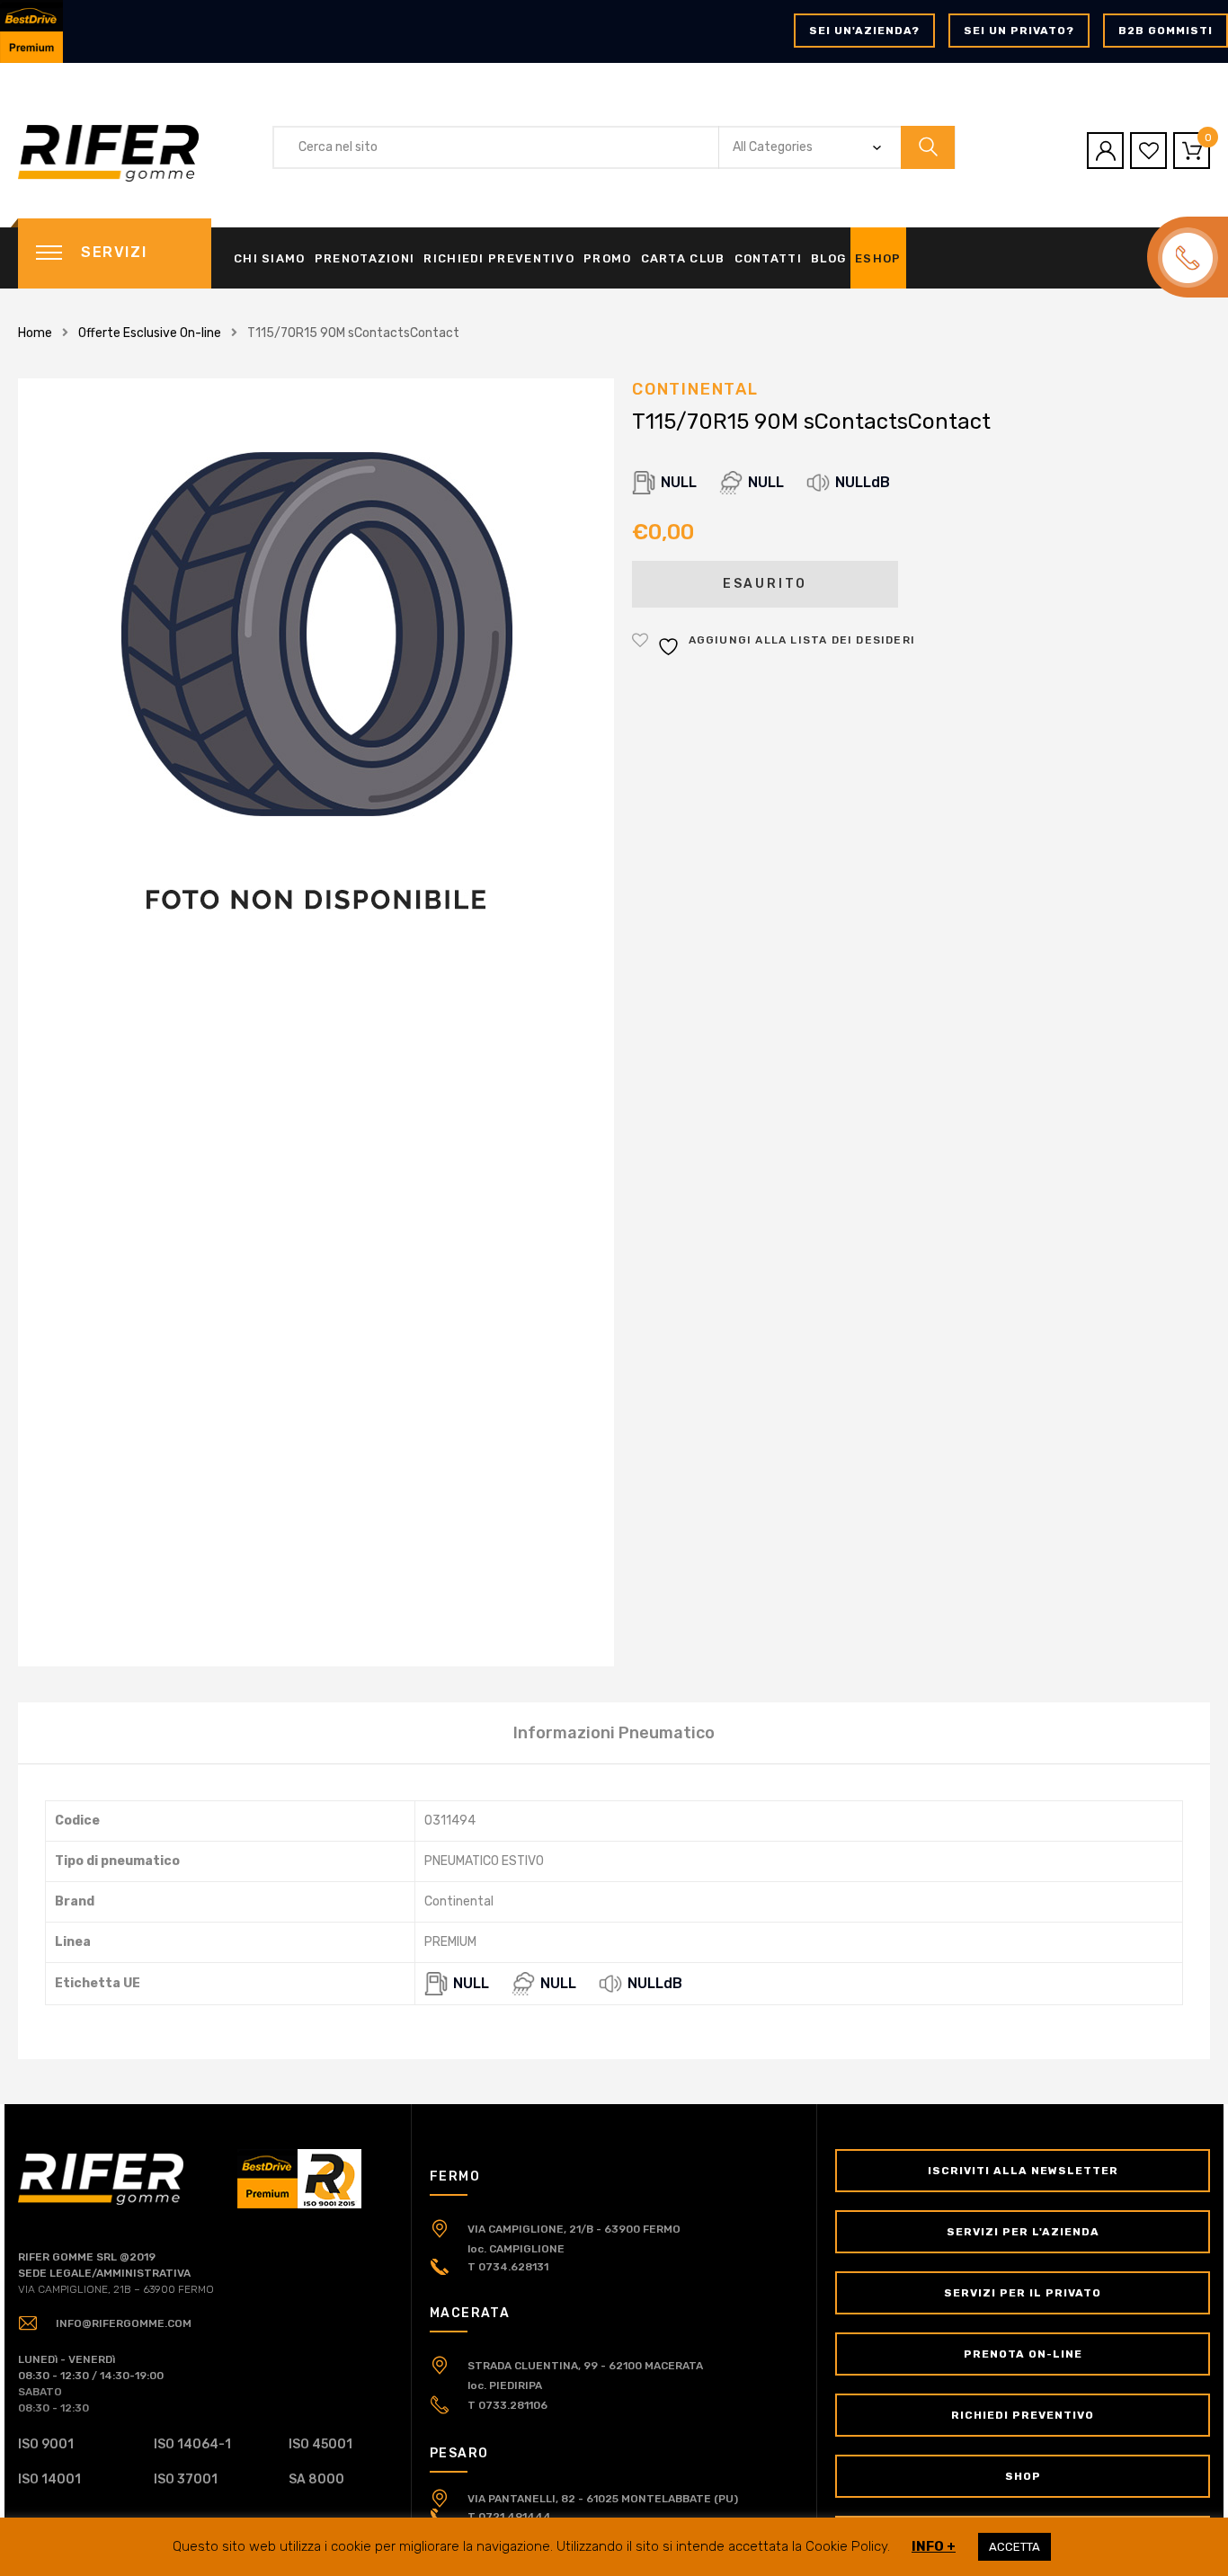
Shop (1023, 2476)
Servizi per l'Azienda (1023, 2232)
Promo (608, 258)
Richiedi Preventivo (499, 258)
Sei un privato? (1019, 31)
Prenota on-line (1023, 2354)
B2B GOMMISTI (1166, 31)
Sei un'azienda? (864, 31)
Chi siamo (270, 258)
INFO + (934, 2546)
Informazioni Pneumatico (614, 1733)
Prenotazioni (365, 258)
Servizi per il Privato (1023, 2293)
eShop (878, 258)
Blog (828, 258)
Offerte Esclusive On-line (150, 333)
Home (35, 333)
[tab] (614, 1733)
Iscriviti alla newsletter (1023, 2171)
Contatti (768, 258)
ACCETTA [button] (1014, 2547)
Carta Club (683, 258)
